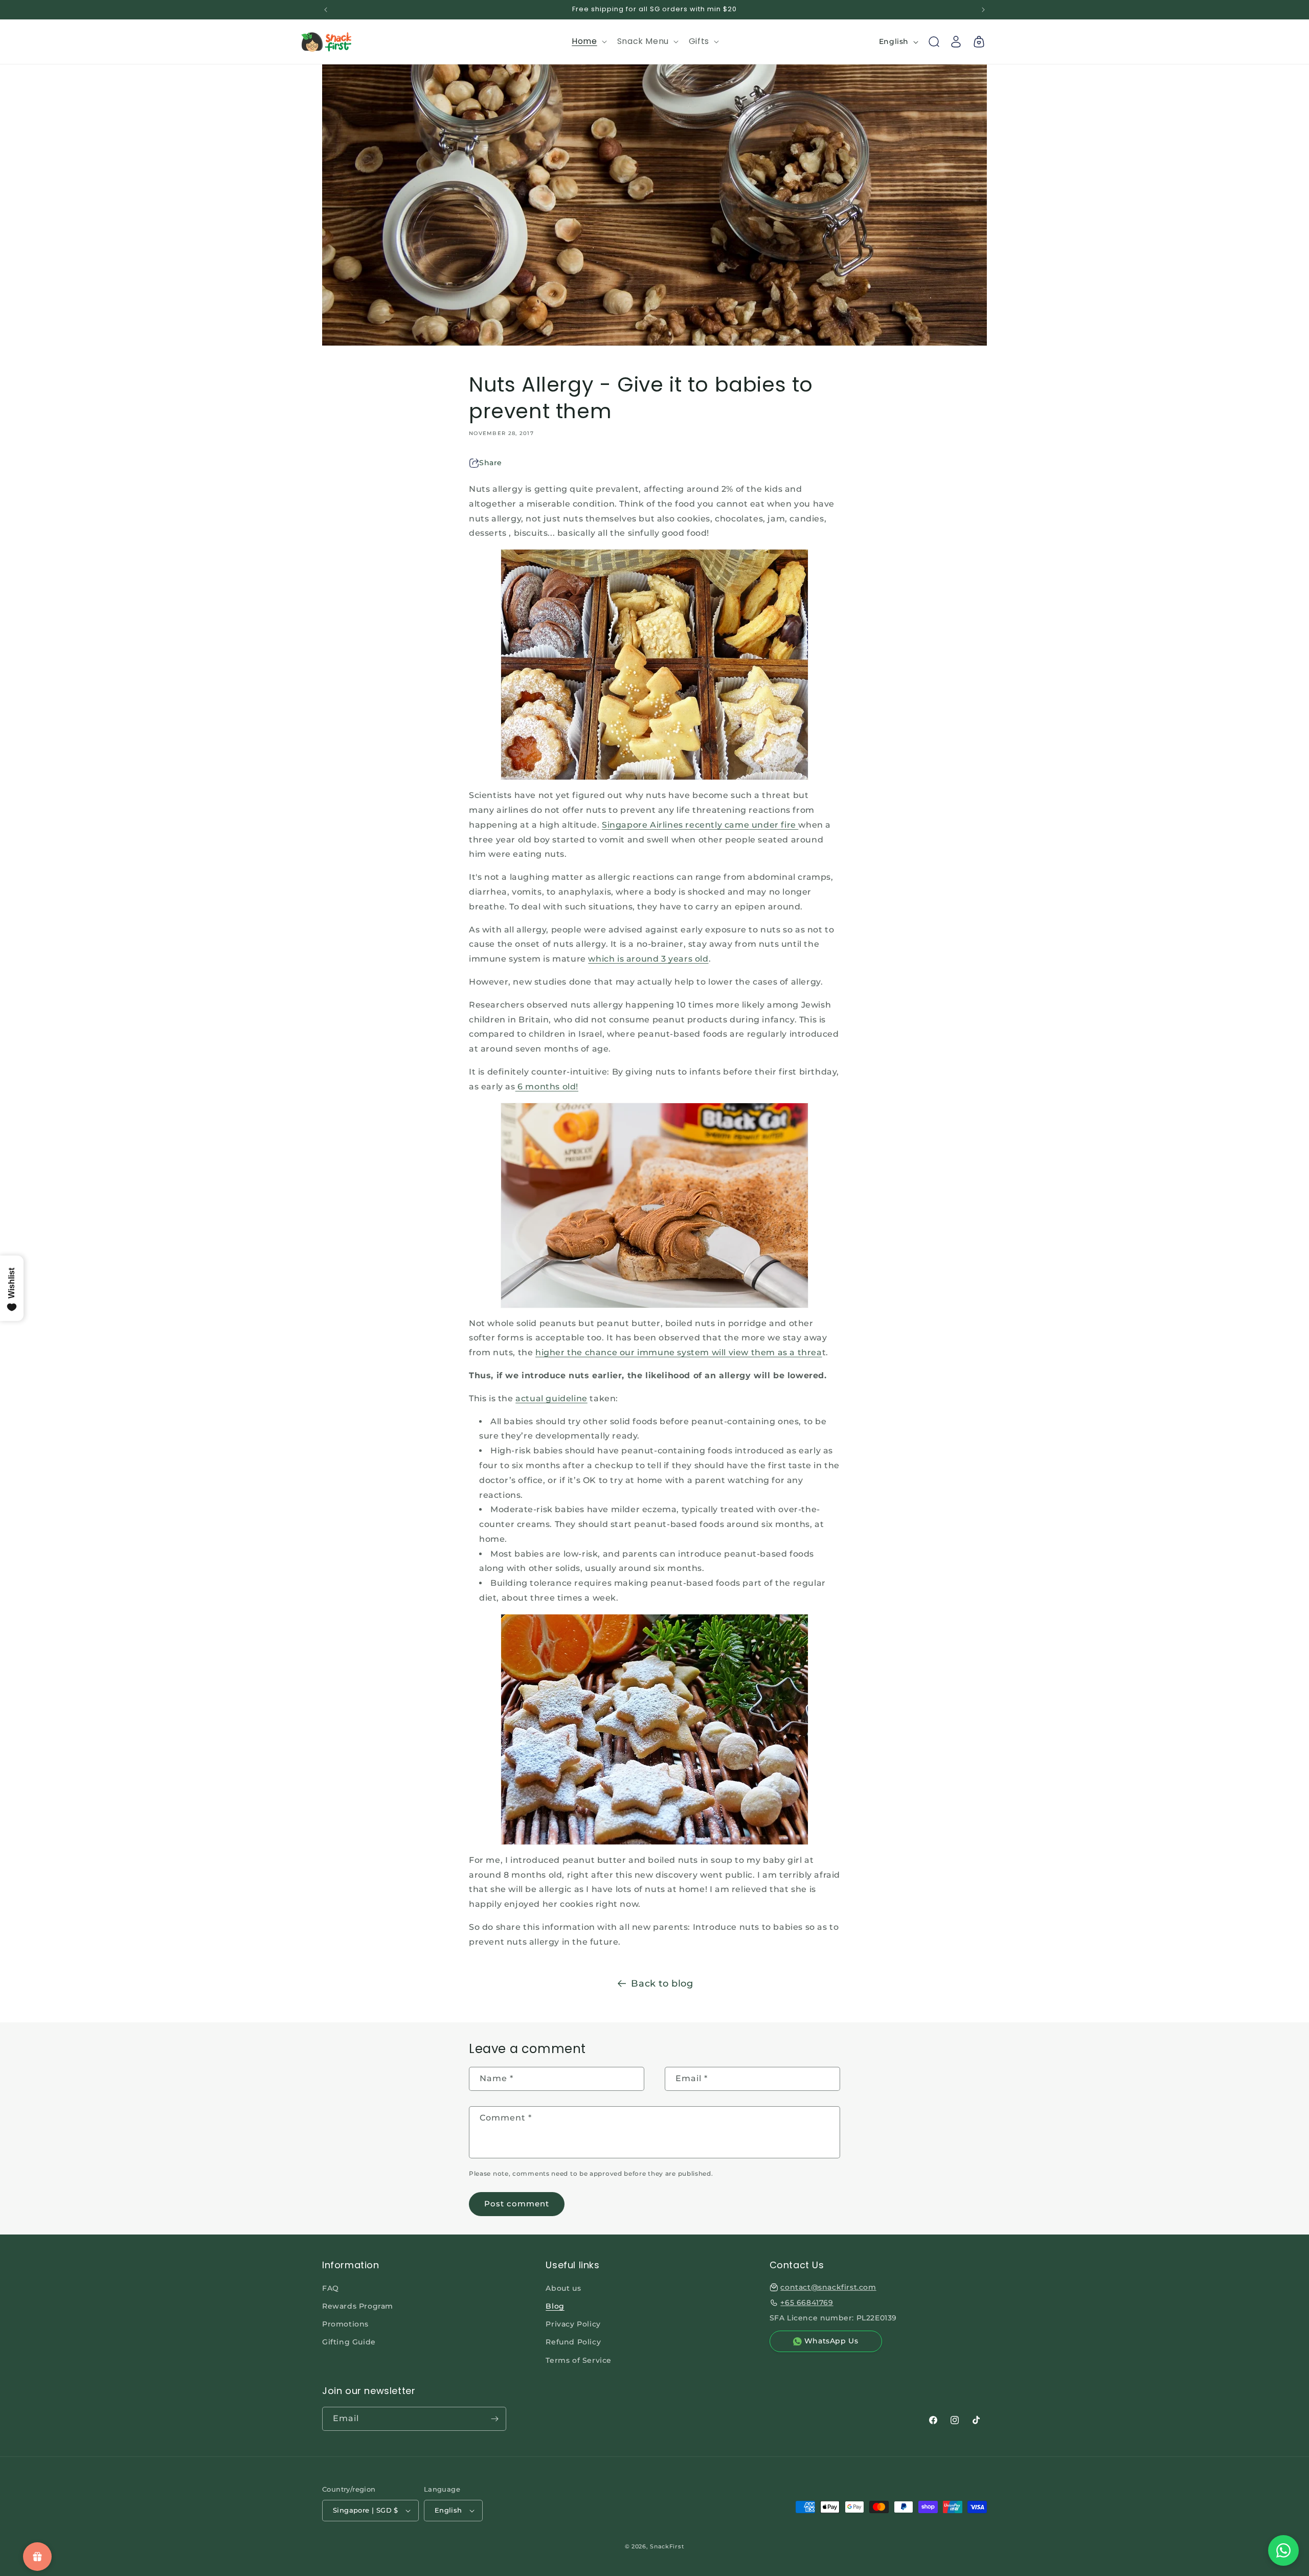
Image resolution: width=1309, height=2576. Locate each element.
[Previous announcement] (326, 10)
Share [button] (491, 463)
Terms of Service (579, 2360)
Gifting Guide (349, 2342)
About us (563, 2288)
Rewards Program (358, 2306)
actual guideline (551, 1398)
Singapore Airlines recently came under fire (700, 825)
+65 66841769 (807, 2303)
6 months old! (547, 1087)
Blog (555, 2306)
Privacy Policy (573, 2324)
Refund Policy (573, 2342)
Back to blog (662, 1984)
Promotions (345, 2324)
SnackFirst (667, 2546)
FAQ (331, 2288)
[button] (588, 42)
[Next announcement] (983, 10)
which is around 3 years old (648, 959)
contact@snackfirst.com (828, 2287)
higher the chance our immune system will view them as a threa (679, 1352)
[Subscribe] (494, 2419)
